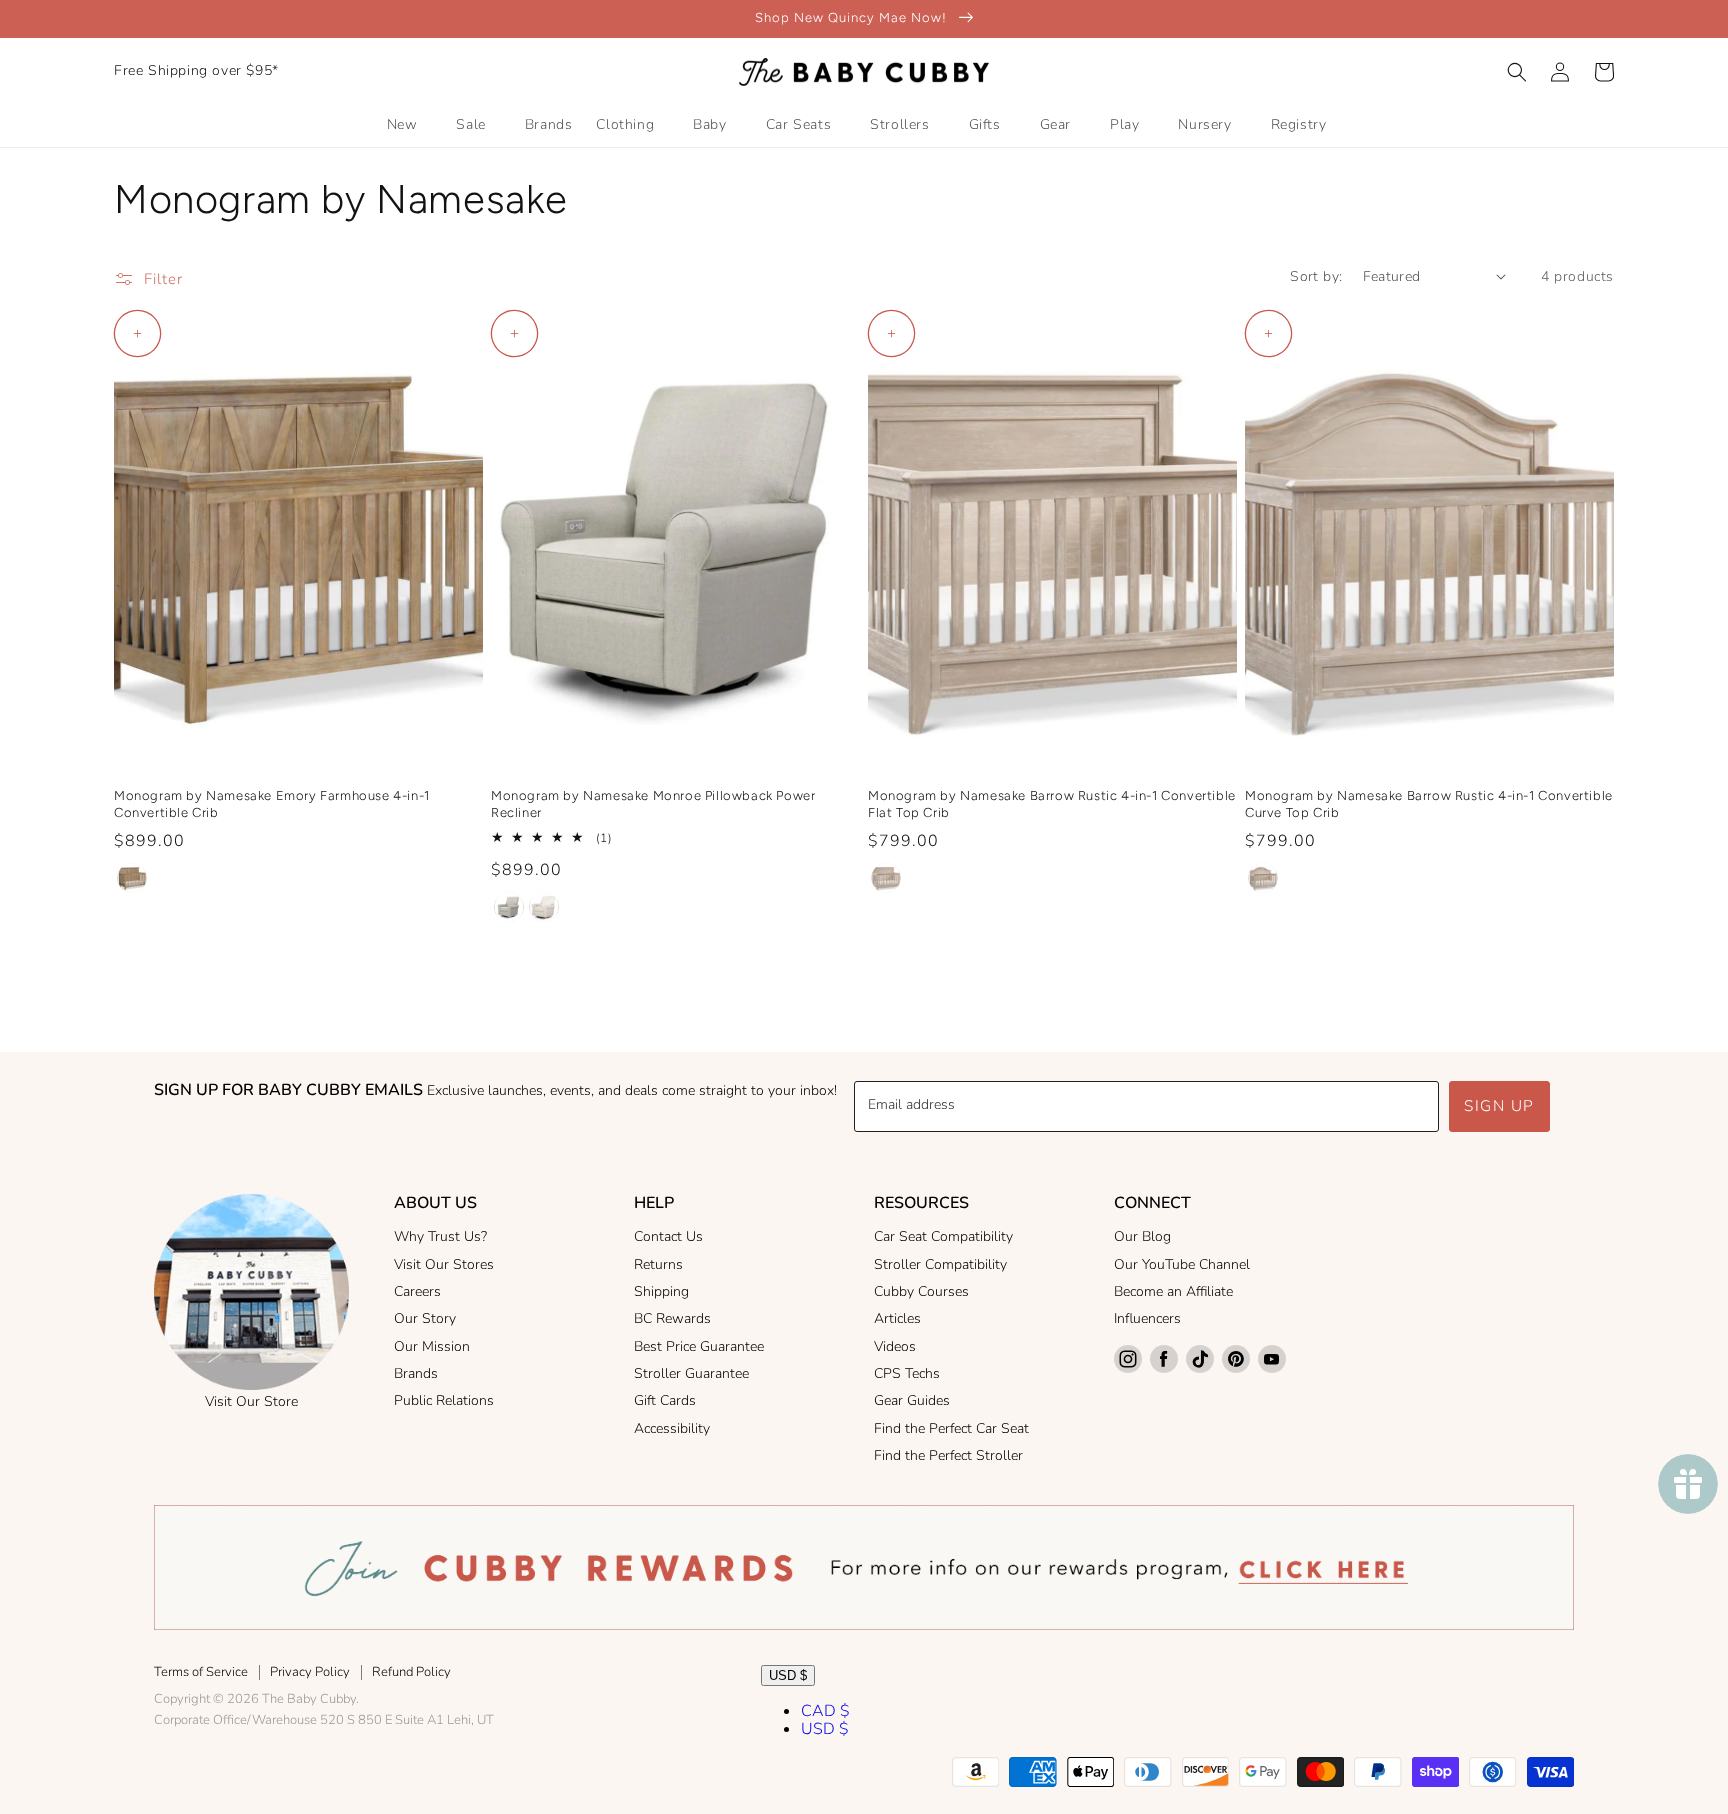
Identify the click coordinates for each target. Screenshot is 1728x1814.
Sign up (1499, 1106)
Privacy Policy (310, 1672)
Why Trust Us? (440, 1236)
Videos (895, 1346)
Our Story (425, 1318)
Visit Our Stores (444, 1264)
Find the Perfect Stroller (948, 1455)
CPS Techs (907, 1373)
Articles (897, 1318)
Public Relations (444, 1400)
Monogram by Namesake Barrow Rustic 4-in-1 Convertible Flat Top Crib (1052, 804)
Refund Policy (411, 1672)
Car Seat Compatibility (943, 1236)
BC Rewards (672, 1318)
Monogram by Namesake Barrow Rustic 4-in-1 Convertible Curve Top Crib (1429, 804)
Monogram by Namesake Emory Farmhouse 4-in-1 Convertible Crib (272, 804)
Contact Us (668, 1236)
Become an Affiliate (1173, 1291)
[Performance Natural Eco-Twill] (544, 907)
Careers (417, 1291)
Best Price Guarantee (699, 1346)
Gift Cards (665, 1400)
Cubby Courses (921, 1291)
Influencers (1147, 1318)
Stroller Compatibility (940, 1264)
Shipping (661, 1291)
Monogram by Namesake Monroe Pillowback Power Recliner (653, 804)
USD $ (788, 1675)
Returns (658, 1264)
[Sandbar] (886, 878)
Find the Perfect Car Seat (951, 1428)
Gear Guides (912, 1400)
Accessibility (672, 1428)
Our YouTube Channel (1182, 1264)
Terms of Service (201, 1672)
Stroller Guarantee (691, 1373)
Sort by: (1316, 276)
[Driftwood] (132, 878)
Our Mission (432, 1346)
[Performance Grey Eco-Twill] (509, 907)
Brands (416, 1373)
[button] (1517, 72)
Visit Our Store (251, 1401)
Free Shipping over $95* (196, 70)
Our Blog (1142, 1236)
